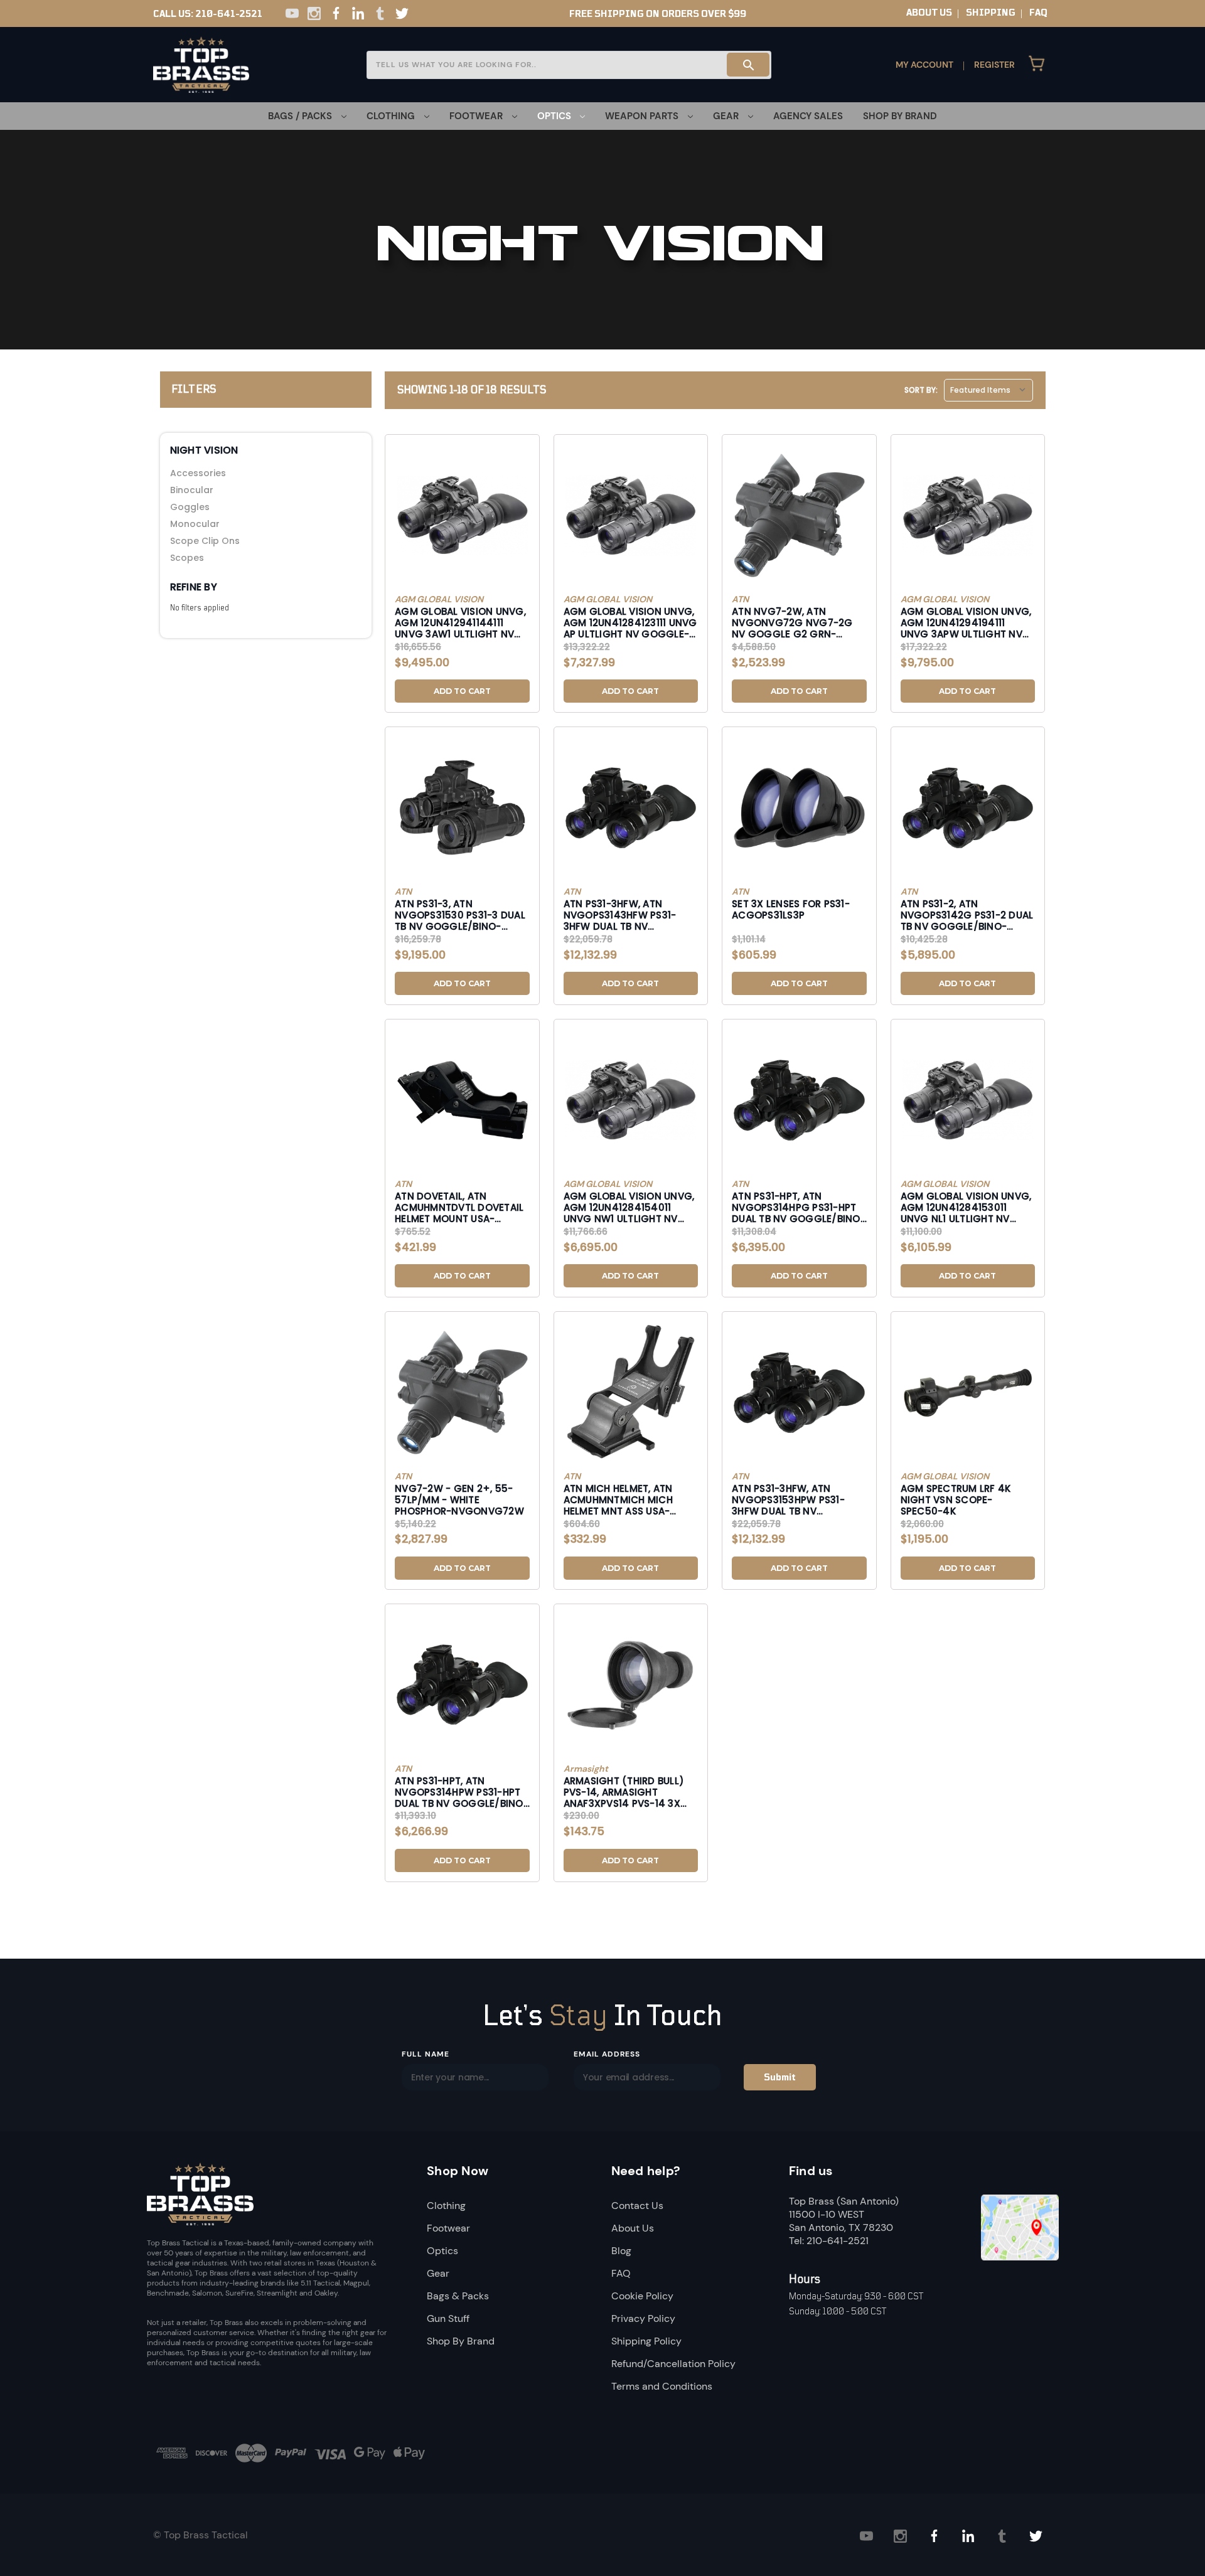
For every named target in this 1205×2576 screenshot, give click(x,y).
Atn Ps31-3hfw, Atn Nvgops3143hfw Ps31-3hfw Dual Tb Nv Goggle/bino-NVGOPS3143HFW (620, 915)
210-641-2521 (229, 14)
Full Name (426, 2054)
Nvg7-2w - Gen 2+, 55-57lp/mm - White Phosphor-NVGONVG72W (459, 1499)
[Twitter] (402, 13)
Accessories (198, 473)
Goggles (190, 507)
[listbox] (988, 390)
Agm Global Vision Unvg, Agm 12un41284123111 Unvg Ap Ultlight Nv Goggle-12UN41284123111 (630, 622)
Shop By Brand (900, 116)
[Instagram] (314, 13)
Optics (442, 2251)
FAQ (1038, 13)
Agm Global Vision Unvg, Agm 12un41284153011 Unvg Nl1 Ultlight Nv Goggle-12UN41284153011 (966, 1207)
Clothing (446, 2206)
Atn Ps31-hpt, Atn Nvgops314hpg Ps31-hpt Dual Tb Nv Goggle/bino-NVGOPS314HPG (799, 1207)
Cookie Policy (642, 2296)
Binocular (192, 490)
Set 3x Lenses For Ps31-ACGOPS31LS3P (791, 910)
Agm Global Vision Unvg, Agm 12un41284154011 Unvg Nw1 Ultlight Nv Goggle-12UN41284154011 (629, 1207)
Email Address (607, 2054)
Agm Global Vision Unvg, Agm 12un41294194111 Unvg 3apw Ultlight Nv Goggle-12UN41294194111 (966, 622)
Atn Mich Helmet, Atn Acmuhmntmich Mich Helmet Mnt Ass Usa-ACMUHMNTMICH (618, 1499)
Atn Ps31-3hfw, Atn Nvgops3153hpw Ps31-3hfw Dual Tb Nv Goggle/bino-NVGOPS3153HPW (788, 1499)
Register (994, 65)
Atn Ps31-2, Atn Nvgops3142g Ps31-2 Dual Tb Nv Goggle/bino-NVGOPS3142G (967, 915)
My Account (924, 65)
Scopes (187, 558)
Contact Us (637, 2206)
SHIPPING (991, 13)
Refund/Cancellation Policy (673, 2364)
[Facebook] (336, 13)
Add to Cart (462, 691)
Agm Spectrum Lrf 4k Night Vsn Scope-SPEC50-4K (956, 1499)
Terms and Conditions (662, 2386)
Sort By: (921, 390)
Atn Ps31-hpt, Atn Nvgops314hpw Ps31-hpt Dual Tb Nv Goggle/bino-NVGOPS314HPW (462, 1792)
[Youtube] (292, 13)
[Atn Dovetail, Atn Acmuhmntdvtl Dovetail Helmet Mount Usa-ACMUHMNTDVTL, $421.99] (462, 1100)
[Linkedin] (358, 13)
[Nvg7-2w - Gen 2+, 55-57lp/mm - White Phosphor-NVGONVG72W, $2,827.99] (462, 1392)
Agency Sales (808, 116)
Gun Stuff (448, 2318)
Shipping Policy (646, 2341)
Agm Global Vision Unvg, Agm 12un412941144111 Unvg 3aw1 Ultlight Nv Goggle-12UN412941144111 (460, 622)
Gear (438, 2273)
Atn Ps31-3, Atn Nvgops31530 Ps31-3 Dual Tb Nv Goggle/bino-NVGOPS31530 (460, 915)
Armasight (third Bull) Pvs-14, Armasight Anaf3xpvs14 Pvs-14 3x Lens (624, 1792)
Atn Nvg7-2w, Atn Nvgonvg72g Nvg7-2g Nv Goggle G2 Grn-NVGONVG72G (792, 622)
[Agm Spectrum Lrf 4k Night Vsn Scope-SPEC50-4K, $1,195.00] (968, 1392)
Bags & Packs (458, 2296)
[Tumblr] (380, 13)
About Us (633, 2228)
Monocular (195, 524)
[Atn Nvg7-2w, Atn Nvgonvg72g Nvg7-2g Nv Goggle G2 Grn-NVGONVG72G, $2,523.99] (799, 515)
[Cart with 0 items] (1037, 65)
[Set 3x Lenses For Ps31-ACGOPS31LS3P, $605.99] (799, 807)
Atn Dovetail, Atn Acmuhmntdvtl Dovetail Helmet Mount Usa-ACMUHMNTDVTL (459, 1207)
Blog (621, 2251)
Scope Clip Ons (205, 541)
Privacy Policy (643, 2318)
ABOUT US (929, 13)
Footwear (448, 2228)
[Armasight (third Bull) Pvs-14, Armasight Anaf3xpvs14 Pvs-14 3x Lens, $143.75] (631, 1685)
